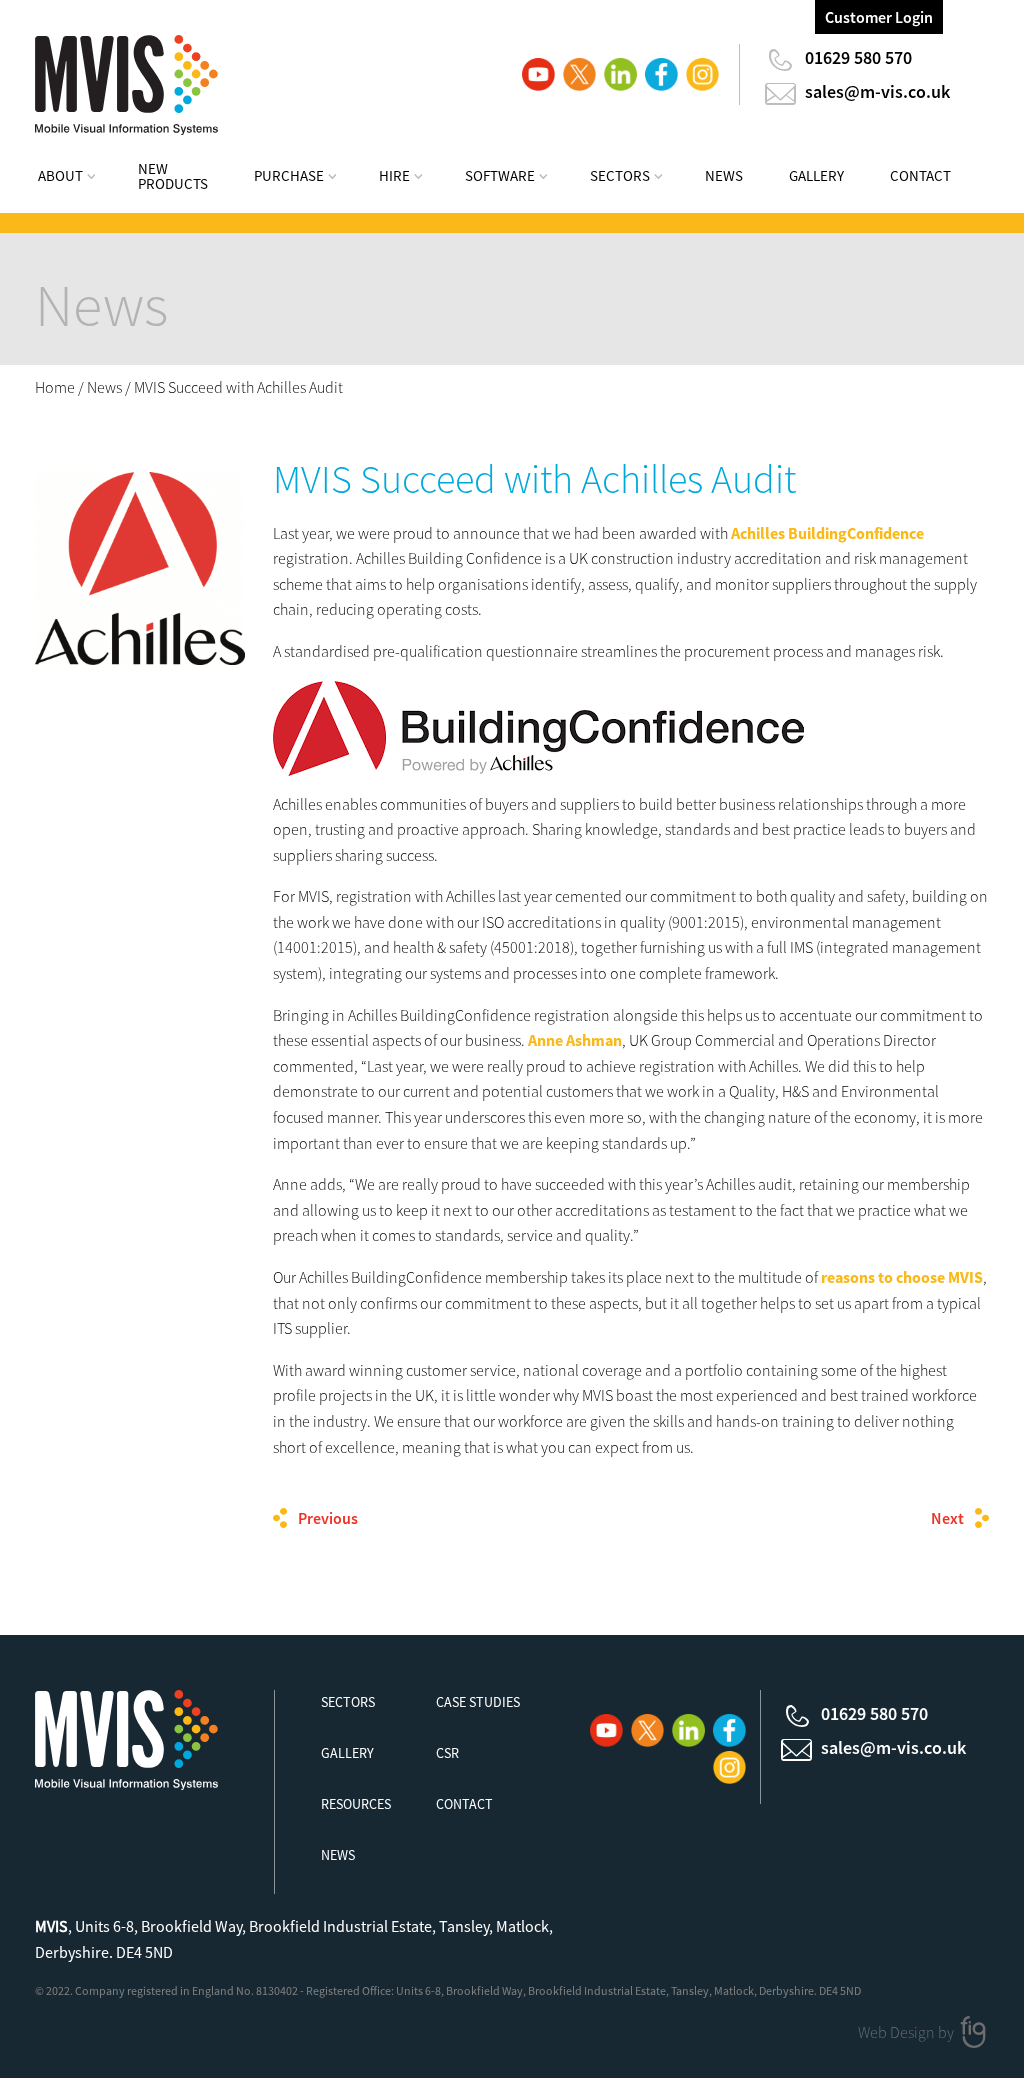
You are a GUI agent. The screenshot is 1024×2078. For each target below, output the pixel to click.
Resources (356, 1804)
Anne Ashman (575, 1040)
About (60, 175)
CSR (447, 1753)
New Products (173, 176)
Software (500, 175)
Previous (328, 1518)
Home (55, 387)
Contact (920, 175)
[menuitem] (80, 179)
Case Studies (478, 1702)
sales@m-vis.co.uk (877, 91)
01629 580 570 (858, 57)
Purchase (289, 175)
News (724, 175)
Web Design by (907, 2032)
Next (947, 1518)
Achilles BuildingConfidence (827, 533)
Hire (394, 175)
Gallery (816, 175)
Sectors (620, 175)
